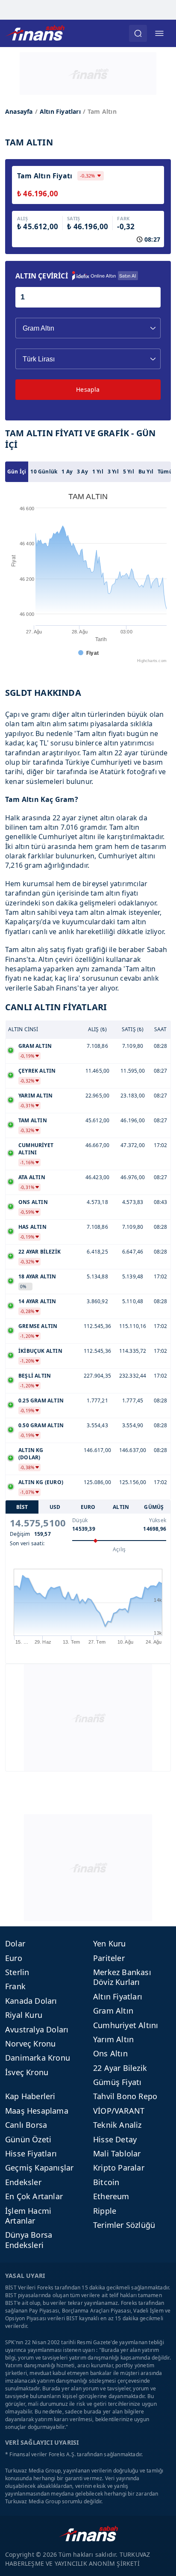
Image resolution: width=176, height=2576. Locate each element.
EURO (88, 1507)
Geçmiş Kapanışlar (39, 2168)
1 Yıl (98, 472)
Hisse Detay (115, 2139)
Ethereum (111, 2196)
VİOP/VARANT (119, 2111)
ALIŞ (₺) (98, 1029)
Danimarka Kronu (38, 2058)
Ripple (105, 2211)
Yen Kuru (110, 1943)
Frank (15, 1986)
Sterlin (17, 1972)
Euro (14, 1958)
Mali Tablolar (117, 2153)
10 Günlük (44, 472)
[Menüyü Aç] (159, 33)
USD (55, 1507)
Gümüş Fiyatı (117, 2082)
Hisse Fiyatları (31, 2153)
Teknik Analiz (117, 2125)
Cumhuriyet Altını (126, 2025)
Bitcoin (106, 2182)
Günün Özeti (28, 2139)
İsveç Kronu (27, 2072)
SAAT (161, 1029)
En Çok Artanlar (34, 2196)
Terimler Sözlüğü (124, 2225)
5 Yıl (129, 472)
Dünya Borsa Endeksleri (29, 2240)
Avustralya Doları (37, 2029)
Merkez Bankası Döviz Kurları (122, 1977)
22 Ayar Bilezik (120, 2068)
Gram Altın (113, 2011)
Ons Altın (110, 2053)
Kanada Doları (31, 2001)
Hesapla (88, 389)
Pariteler (109, 1958)
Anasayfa (19, 111)
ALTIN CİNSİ (23, 1029)
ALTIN (121, 1507)
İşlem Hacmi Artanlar (28, 2216)
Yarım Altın (113, 2039)
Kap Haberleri (30, 2096)
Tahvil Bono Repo (125, 2096)
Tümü (165, 472)
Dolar (15, 1943)
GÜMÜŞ (154, 1507)
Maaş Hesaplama (37, 2111)
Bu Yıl (146, 472)
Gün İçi (17, 472)
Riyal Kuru (24, 2015)
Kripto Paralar (119, 2168)
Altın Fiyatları (60, 111)
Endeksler (23, 2182)
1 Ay (67, 472)
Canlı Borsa (26, 2125)
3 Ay (82, 472)
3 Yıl (113, 472)
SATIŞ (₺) (133, 1029)
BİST (22, 1507)
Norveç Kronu (30, 2044)
